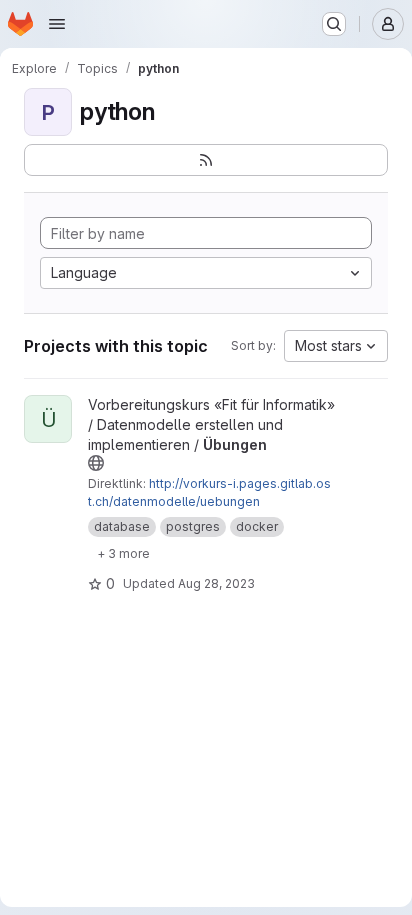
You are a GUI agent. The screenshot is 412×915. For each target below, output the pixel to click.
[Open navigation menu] (57, 24)
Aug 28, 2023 (216, 583)
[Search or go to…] (334, 24)
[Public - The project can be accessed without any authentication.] (96, 463)
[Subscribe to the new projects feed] (206, 160)
